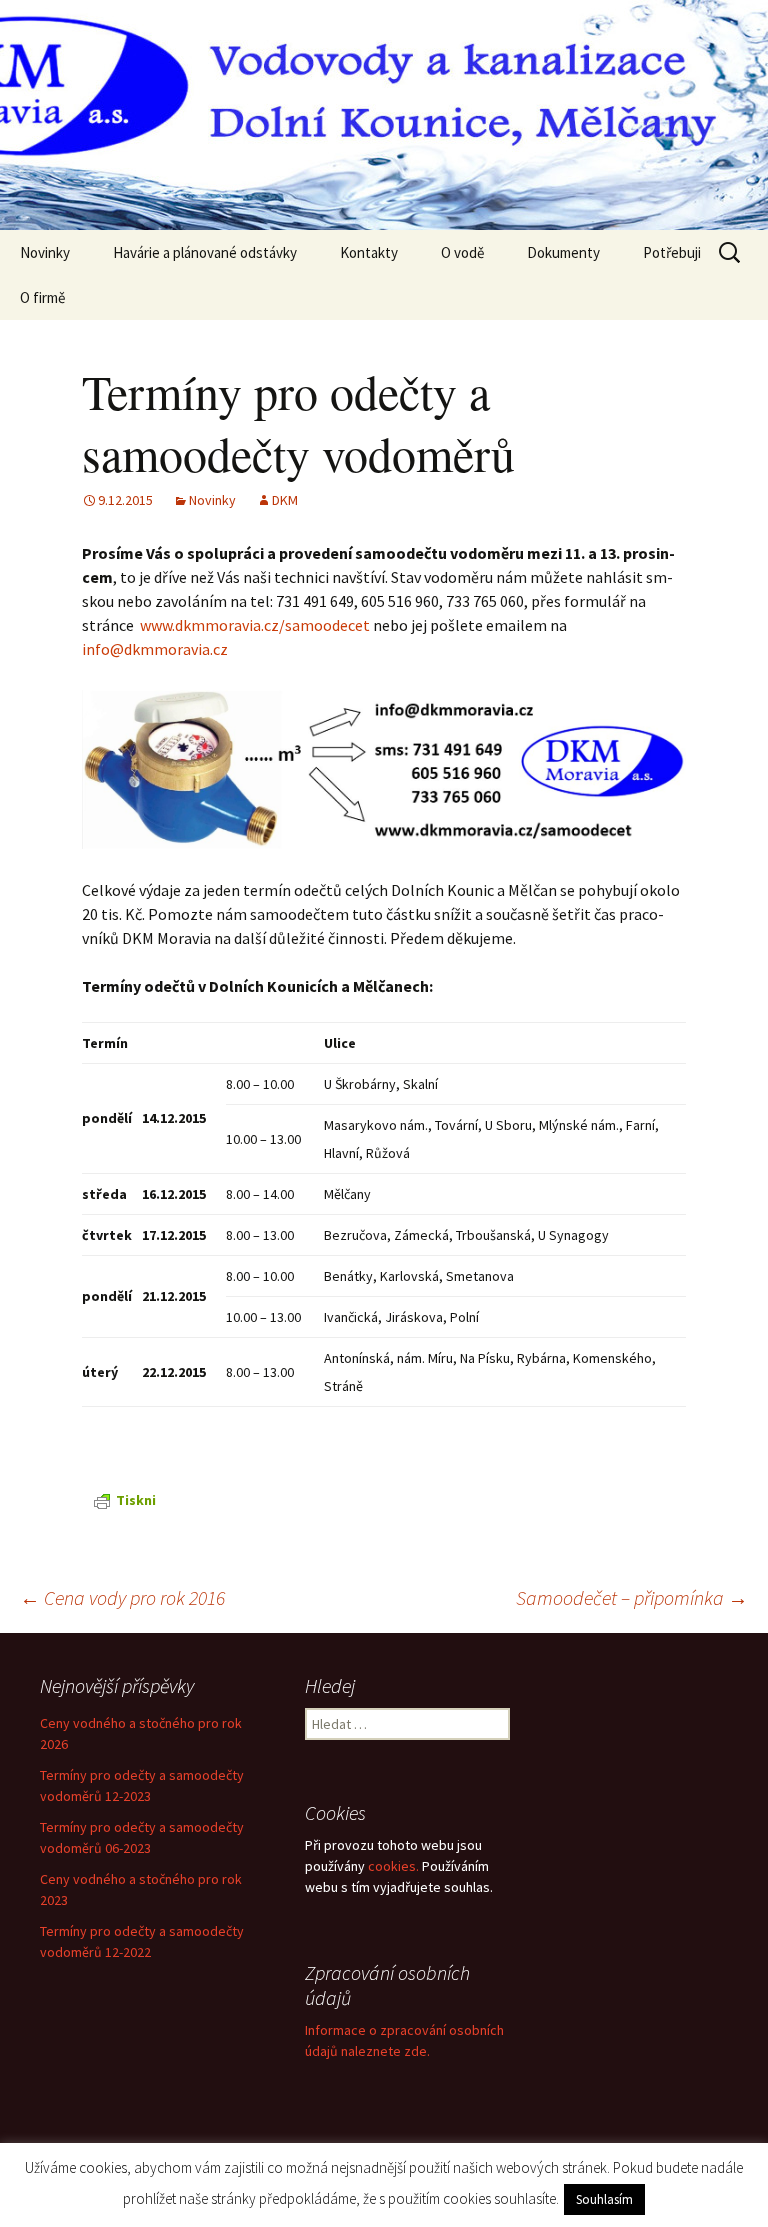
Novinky (45, 252)
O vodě (462, 252)
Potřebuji (672, 252)
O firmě (42, 297)
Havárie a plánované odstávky (205, 252)
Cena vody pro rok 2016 (122, 1597)
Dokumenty (563, 252)
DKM (285, 500)
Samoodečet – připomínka (632, 1597)
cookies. (393, 1866)
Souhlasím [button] (604, 2199)
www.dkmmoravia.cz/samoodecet (255, 625)
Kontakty (369, 252)
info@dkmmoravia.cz (155, 649)
